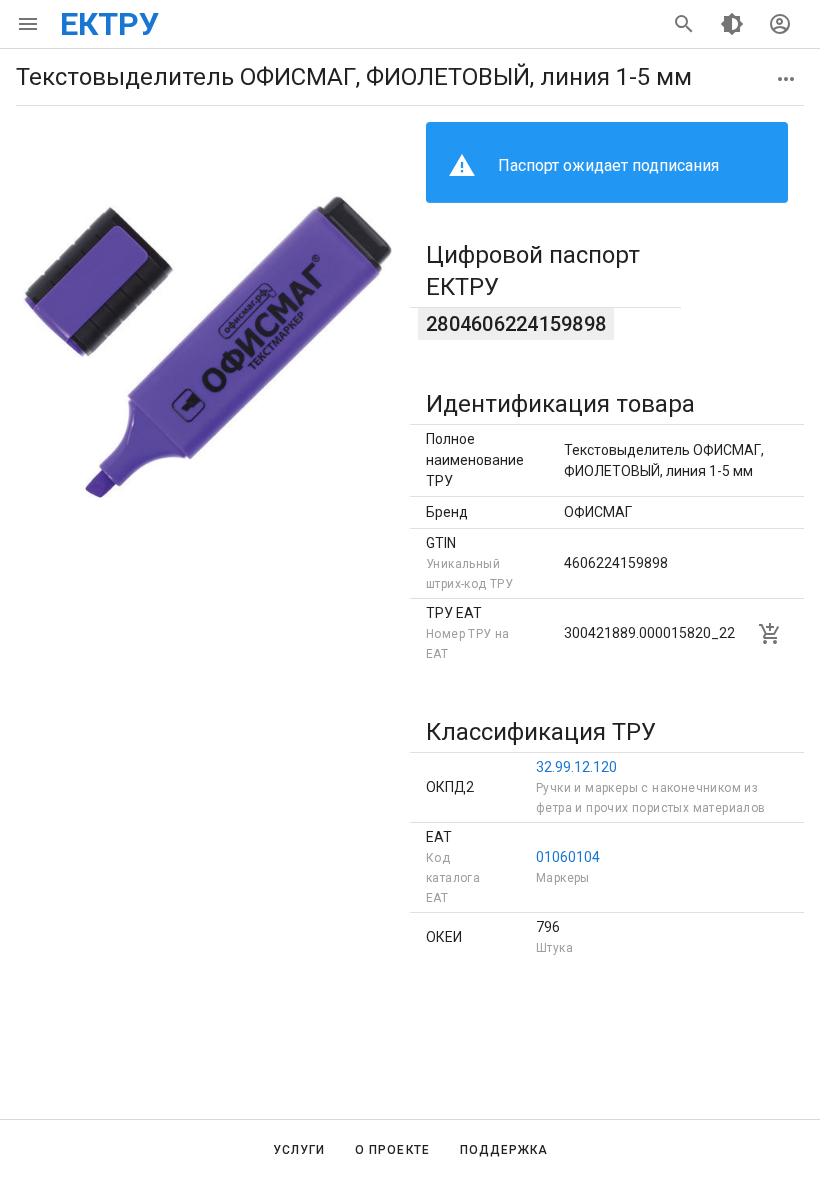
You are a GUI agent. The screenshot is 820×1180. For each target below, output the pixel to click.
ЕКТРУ (109, 24)
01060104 (568, 857)
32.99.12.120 (576, 767)
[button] (786, 79)
